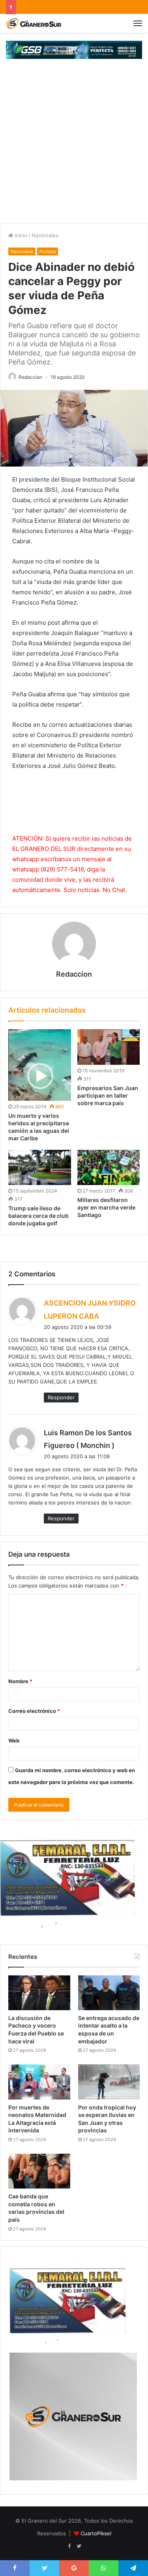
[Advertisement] (74, 145)
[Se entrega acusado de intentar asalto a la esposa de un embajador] (109, 1993)
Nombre (20, 1681)
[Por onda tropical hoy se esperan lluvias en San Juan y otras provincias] (109, 2082)
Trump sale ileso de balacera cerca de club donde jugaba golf (38, 1216)
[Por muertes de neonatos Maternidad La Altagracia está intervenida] (39, 2082)
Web (14, 1741)
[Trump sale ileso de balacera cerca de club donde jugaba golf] (40, 1167)
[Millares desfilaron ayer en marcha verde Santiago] (109, 1167)
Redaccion (30, 377)
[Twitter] (79, 2546)
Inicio (20, 235)
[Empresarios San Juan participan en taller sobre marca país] (109, 1047)
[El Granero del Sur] (34, 23)
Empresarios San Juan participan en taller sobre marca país (108, 1095)
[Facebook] (69, 2546)
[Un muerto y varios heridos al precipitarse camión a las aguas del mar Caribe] (40, 1065)
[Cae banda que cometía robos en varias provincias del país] (39, 2171)
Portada (48, 251)
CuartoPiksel (96, 2533)
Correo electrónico (34, 1711)
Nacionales (45, 235)
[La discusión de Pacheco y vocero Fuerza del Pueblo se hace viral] (39, 1993)
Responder (61, 1397)
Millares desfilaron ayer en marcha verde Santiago (106, 1207)
